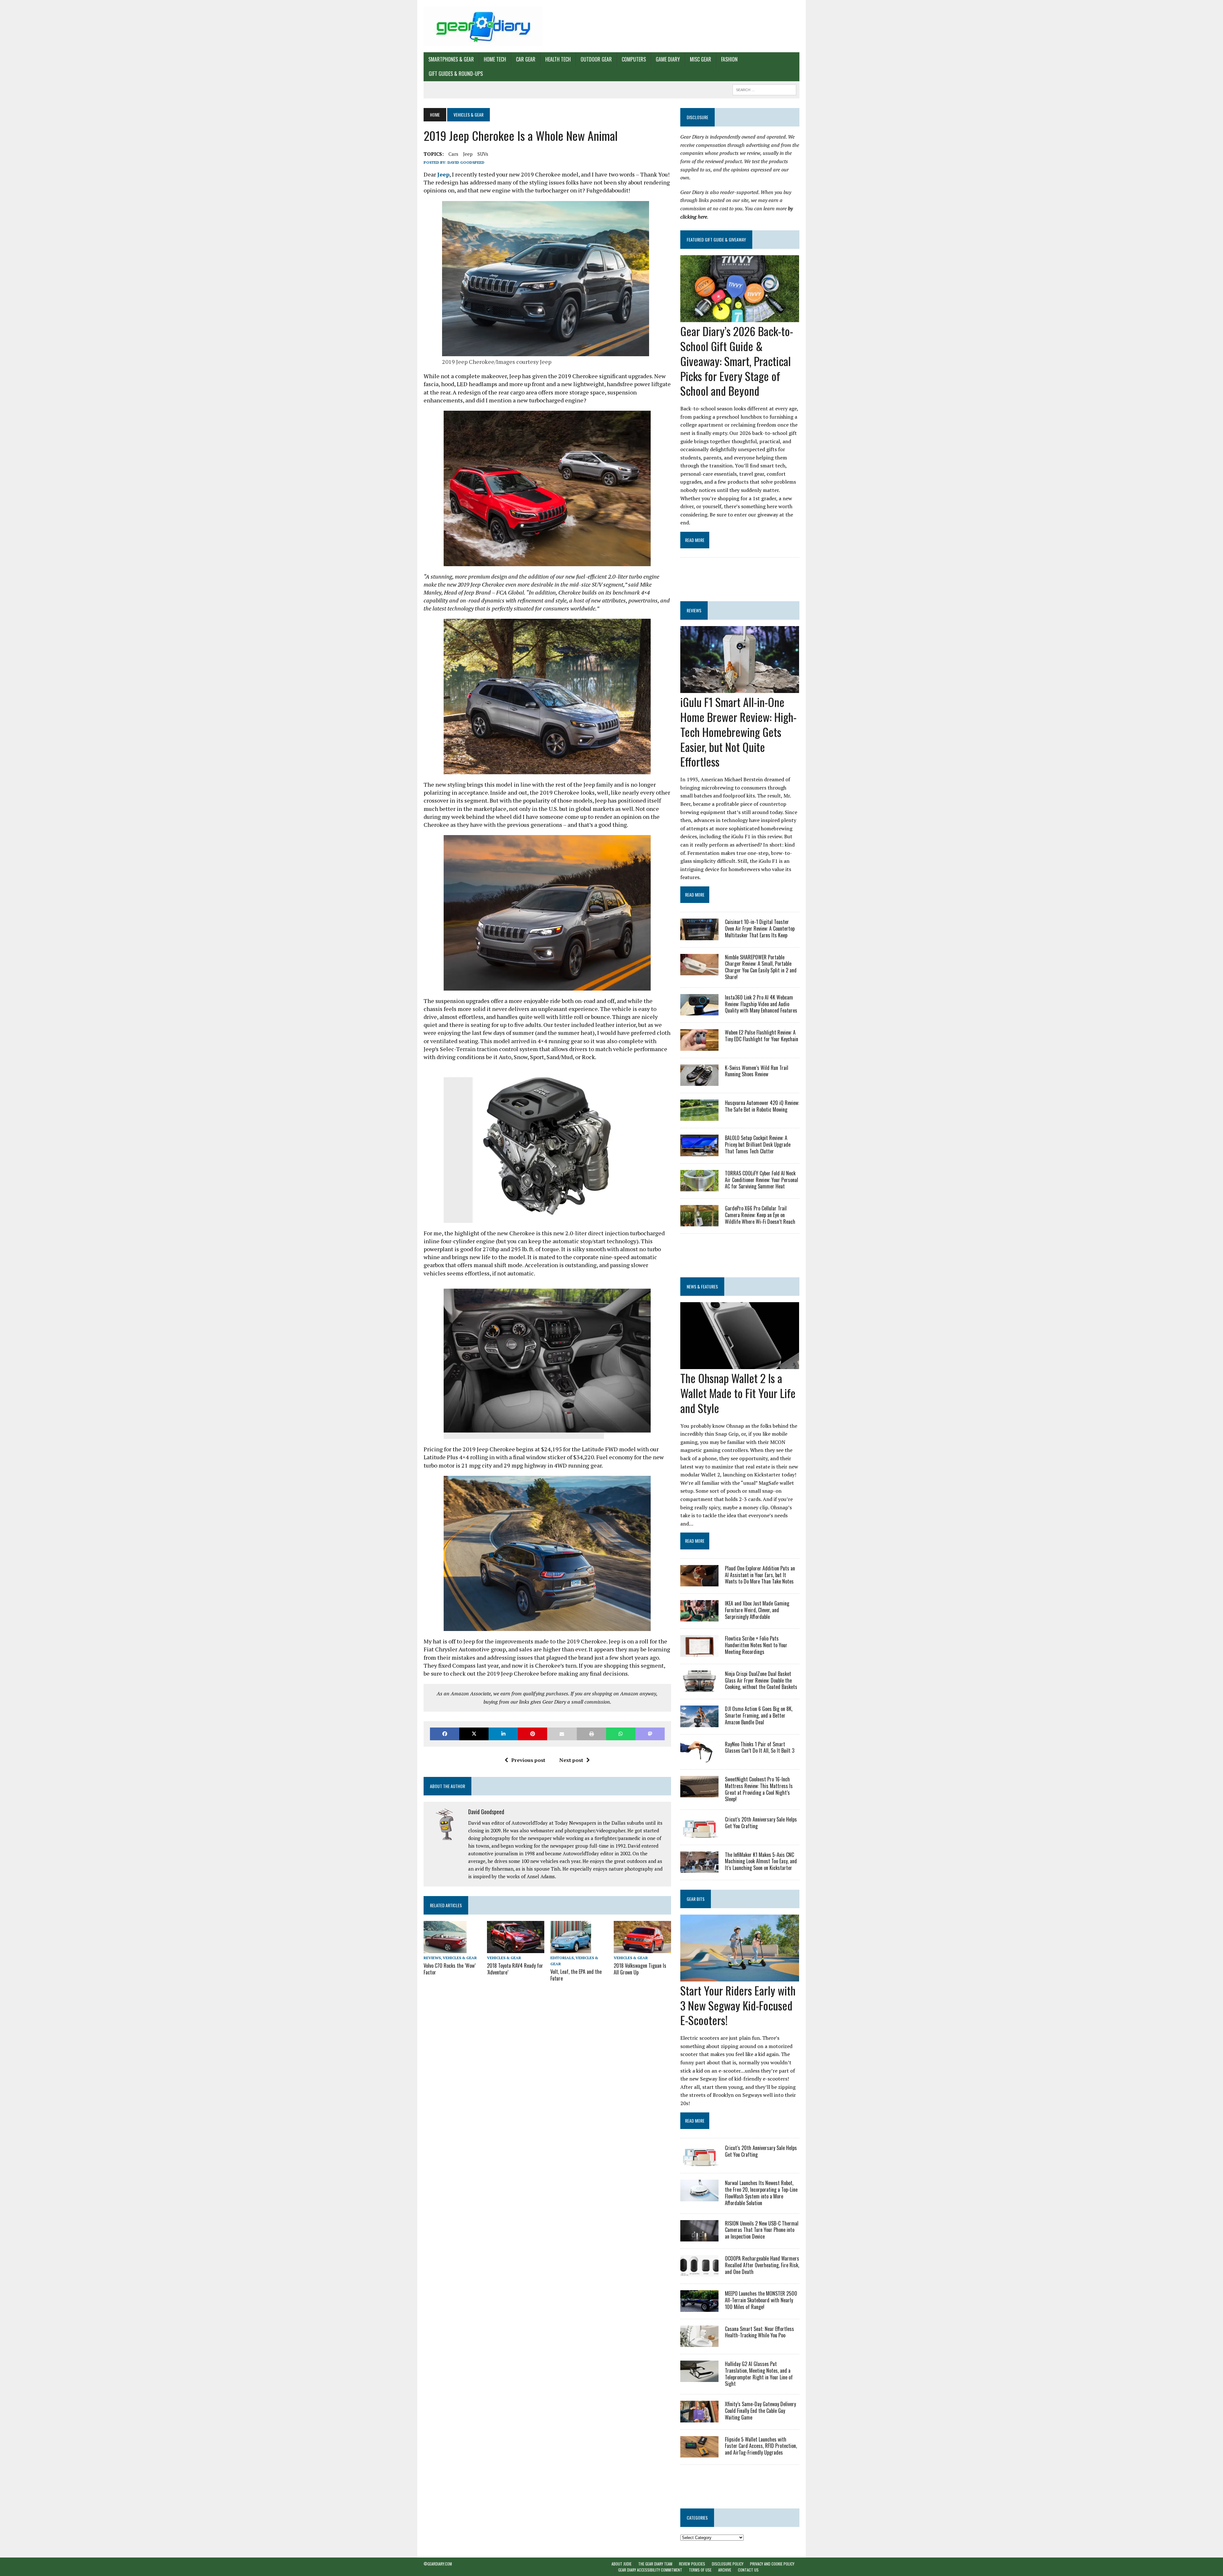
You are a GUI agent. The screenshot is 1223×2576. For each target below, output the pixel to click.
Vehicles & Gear (460, 1958)
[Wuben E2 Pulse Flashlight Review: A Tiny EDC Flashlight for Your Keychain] (699, 1046)
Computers (634, 59)
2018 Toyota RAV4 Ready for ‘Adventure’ (515, 1969)
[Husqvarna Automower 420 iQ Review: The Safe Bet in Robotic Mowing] (699, 1117)
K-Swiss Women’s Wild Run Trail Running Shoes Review (757, 1071)
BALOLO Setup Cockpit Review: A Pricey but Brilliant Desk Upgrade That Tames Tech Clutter (758, 1144)
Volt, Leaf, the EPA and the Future (576, 1975)
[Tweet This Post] (474, 1734)
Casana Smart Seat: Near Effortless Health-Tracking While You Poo (759, 2332)
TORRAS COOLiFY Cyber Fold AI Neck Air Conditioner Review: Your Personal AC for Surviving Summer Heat (762, 1180)
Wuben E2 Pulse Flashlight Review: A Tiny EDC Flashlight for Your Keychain (762, 1036)
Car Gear (526, 59)
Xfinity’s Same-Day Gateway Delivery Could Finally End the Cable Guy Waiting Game (760, 2411)
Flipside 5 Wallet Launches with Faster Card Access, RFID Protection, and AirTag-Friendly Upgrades (761, 2446)
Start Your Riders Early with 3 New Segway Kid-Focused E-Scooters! (738, 2005)
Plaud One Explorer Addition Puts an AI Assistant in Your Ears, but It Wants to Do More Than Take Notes (760, 1575)
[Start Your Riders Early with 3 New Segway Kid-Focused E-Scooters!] (740, 1977)
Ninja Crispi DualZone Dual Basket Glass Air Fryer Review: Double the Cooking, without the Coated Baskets (761, 1680)
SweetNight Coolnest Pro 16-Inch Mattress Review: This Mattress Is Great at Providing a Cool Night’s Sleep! (759, 1789)
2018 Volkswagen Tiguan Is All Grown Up (640, 1969)
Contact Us (748, 2570)
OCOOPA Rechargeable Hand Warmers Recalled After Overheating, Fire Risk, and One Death (762, 2265)
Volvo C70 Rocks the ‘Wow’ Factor (450, 1969)
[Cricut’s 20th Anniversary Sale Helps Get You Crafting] (699, 1833)
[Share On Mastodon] (650, 1734)
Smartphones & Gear (451, 59)
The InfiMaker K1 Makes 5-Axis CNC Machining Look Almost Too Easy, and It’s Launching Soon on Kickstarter (761, 1861)
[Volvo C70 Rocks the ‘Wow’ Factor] (445, 1949)
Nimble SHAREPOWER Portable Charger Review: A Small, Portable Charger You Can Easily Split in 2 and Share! (761, 967)
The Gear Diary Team (655, 2564)
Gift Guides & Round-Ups (456, 74)
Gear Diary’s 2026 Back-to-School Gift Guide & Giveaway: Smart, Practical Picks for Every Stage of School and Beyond (737, 361)
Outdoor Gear (596, 59)
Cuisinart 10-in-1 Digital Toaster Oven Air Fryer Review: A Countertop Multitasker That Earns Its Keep (760, 928)
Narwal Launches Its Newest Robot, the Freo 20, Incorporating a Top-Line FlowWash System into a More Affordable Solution (761, 2193)
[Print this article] (591, 1734)
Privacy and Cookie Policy (772, 2564)
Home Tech (495, 59)
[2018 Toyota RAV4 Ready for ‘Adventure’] (516, 1949)
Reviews (432, 1958)
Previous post (528, 1760)
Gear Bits (696, 1899)
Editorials (562, 1958)
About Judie (622, 2564)
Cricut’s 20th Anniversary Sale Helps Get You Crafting (761, 1823)
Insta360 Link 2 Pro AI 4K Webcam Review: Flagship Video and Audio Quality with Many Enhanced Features (761, 1004)
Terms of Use (700, 2570)
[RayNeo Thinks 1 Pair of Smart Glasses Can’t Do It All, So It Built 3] (699, 1758)
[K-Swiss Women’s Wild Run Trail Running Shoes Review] (699, 1081)
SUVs (483, 154)
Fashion (729, 59)
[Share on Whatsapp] (621, 1734)
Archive (725, 2570)
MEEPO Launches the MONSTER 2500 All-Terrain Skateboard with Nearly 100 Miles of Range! (761, 2300)
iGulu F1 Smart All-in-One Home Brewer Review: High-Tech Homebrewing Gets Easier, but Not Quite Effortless (738, 732)
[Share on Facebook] (445, 1734)
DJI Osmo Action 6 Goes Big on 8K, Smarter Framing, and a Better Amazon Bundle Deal (759, 1715)
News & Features (702, 1286)
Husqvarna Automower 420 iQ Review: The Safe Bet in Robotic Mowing (762, 1106)
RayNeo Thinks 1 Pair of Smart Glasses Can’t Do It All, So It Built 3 (760, 1747)
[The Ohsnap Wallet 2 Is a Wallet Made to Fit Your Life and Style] (740, 1365)
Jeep (468, 154)
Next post (571, 1760)
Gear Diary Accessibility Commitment (650, 2570)
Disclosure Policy (728, 2564)
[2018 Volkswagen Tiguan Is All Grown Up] (642, 1949)
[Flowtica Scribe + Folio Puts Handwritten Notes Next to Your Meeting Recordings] (699, 1652)
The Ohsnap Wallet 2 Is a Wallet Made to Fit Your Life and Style (738, 1393)
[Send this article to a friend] (562, 1734)
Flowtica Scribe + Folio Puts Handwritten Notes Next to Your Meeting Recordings (756, 1645)
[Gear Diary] (483, 26)
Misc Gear (701, 59)
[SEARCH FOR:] (764, 89)
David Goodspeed (466, 162)
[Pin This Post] (533, 1734)
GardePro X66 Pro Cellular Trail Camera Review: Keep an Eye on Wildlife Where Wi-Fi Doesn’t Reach (760, 1215)
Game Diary (668, 59)
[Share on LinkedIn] (503, 1734)
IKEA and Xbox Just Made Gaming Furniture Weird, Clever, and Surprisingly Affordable (757, 1610)
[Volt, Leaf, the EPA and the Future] (571, 1949)
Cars (453, 154)
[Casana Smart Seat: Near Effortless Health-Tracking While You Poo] (699, 2342)
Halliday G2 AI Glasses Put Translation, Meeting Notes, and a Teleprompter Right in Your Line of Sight (759, 2374)
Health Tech (558, 59)
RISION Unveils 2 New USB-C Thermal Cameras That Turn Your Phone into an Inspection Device (762, 2230)
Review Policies (692, 2564)
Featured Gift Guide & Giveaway (716, 239)
